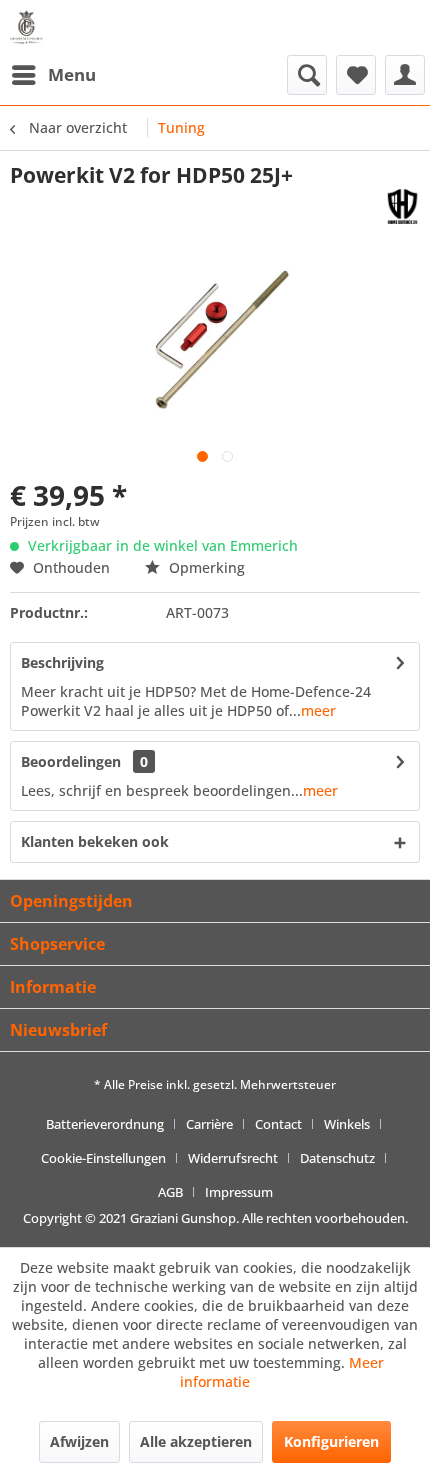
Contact (278, 1124)
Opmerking (205, 567)
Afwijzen (79, 1441)
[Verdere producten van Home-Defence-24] (402, 206)
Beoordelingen (71, 761)
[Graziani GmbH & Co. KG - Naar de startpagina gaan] (30, 27)
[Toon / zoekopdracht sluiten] (307, 75)
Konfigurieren (331, 1441)
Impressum (239, 1192)
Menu (72, 74)
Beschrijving (62, 662)
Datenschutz (337, 1158)
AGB (170, 1192)
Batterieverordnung (105, 1124)
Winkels (347, 1124)
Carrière (209, 1124)
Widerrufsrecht (233, 1158)
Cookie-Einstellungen (103, 1158)
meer (318, 710)
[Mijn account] (405, 75)
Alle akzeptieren (196, 1441)
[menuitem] (53, 75)
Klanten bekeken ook (95, 841)
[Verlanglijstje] (356, 75)
